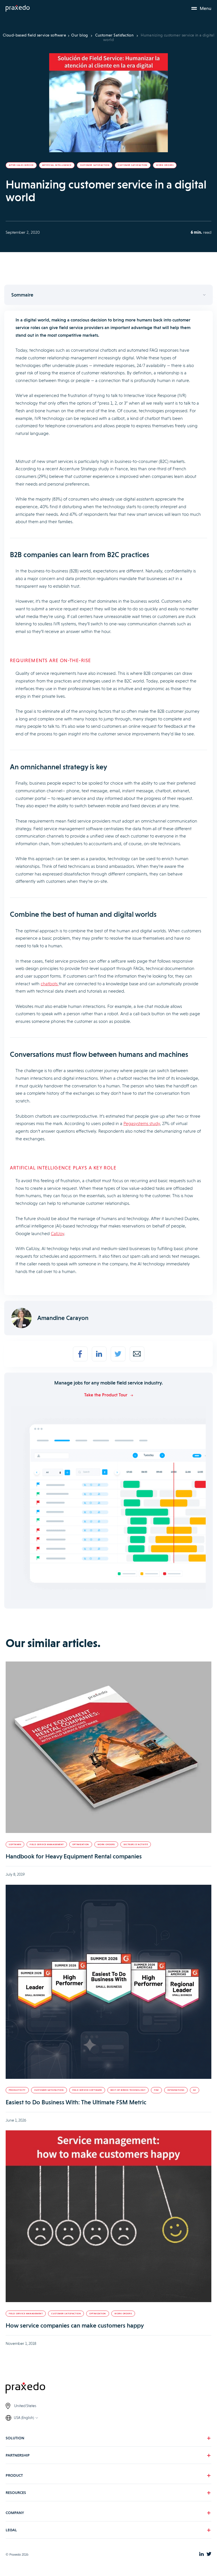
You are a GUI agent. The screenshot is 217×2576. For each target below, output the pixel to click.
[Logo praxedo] (108, 2389)
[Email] (137, 1354)
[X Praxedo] (209, 2554)
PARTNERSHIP (18, 2455)
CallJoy (57, 1234)
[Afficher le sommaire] (108, 295)
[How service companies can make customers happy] (108, 2217)
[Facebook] (80, 1354)
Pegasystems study (142, 1123)
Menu (206, 8)
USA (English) (24, 2418)
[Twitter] (118, 1354)
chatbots (50, 984)
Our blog (80, 35)
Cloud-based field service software (34, 35)
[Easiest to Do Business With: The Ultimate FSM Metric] (108, 1983)
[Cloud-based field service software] (18, 8)
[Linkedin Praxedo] (201, 2554)
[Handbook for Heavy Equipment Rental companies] (108, 1748)
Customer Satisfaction (115, 35)
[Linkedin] (99, 1354)
